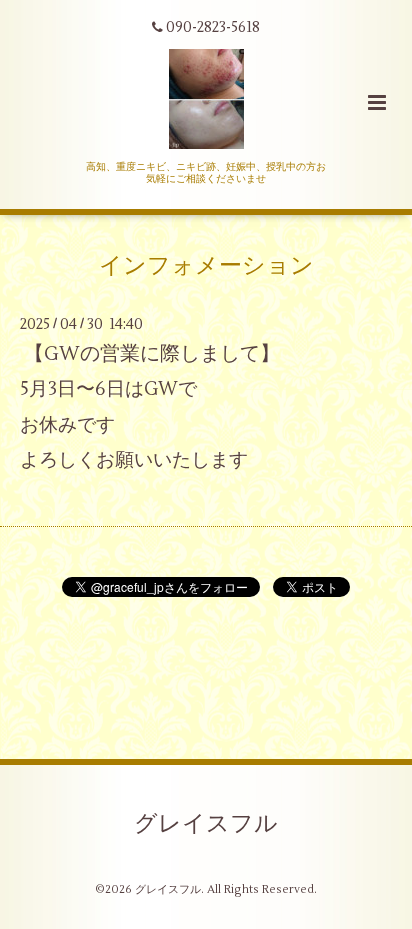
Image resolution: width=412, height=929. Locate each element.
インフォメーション (206, 266)
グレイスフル (206, 823)
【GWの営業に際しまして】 (152, 353)
